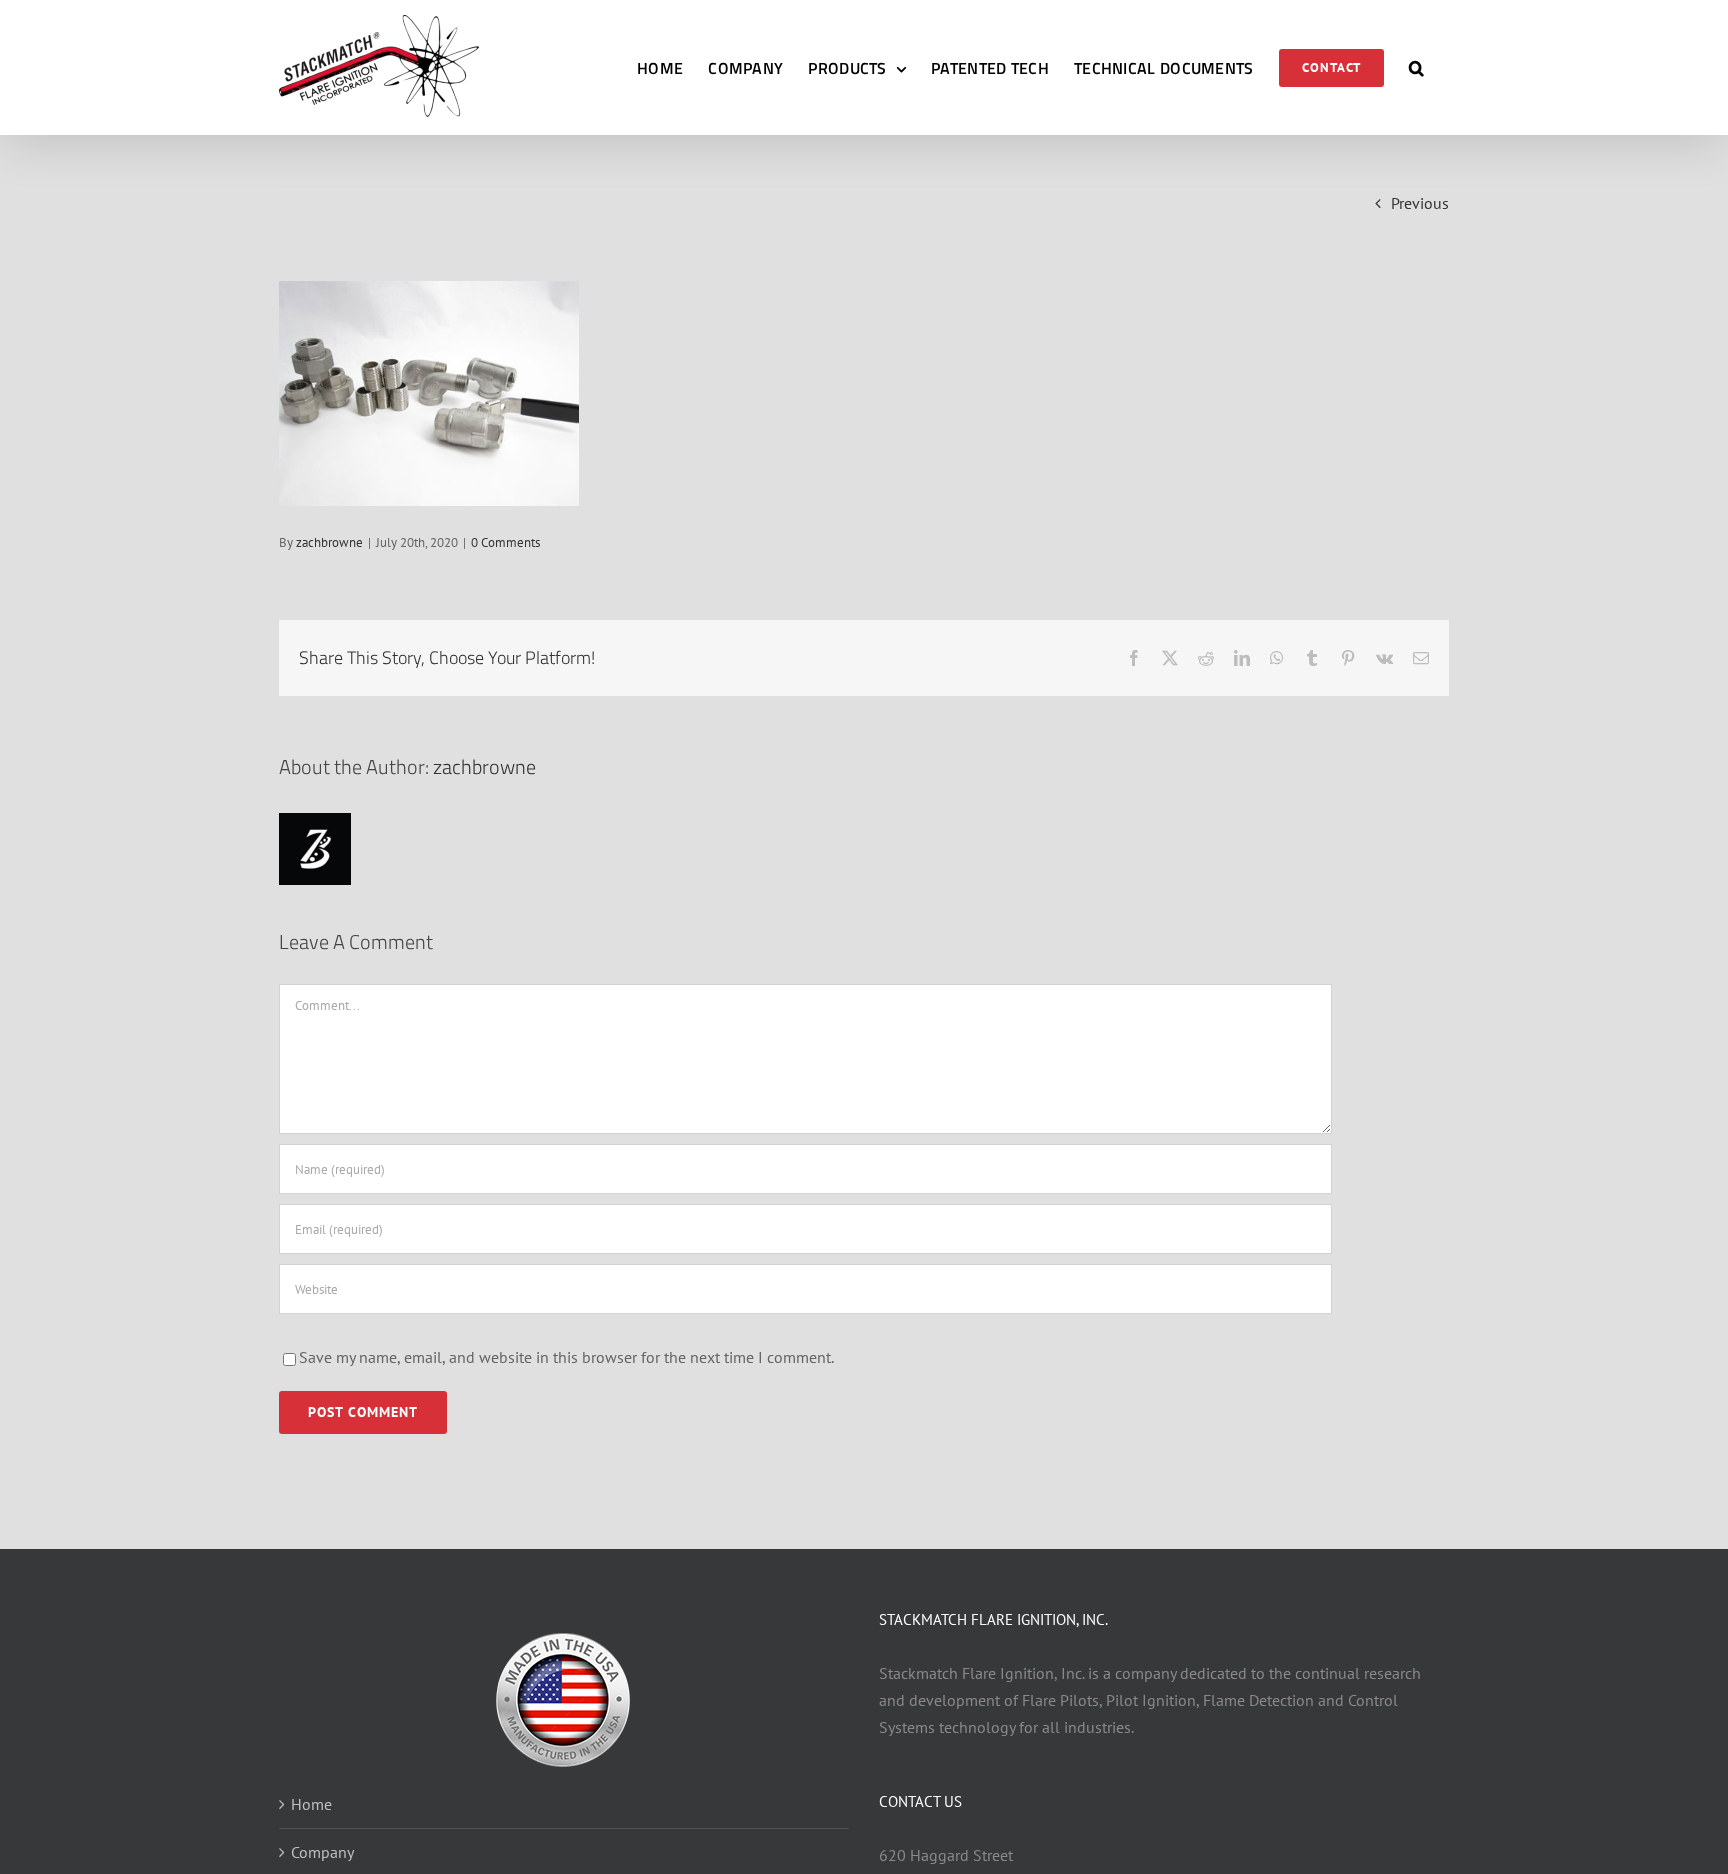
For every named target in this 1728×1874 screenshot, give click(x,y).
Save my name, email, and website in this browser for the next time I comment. (566, 1357)
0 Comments (505, 542)
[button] (1416, 67)
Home (311, 1804)
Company (322, 1852)
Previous (1420, 203)
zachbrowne (329, 542)
